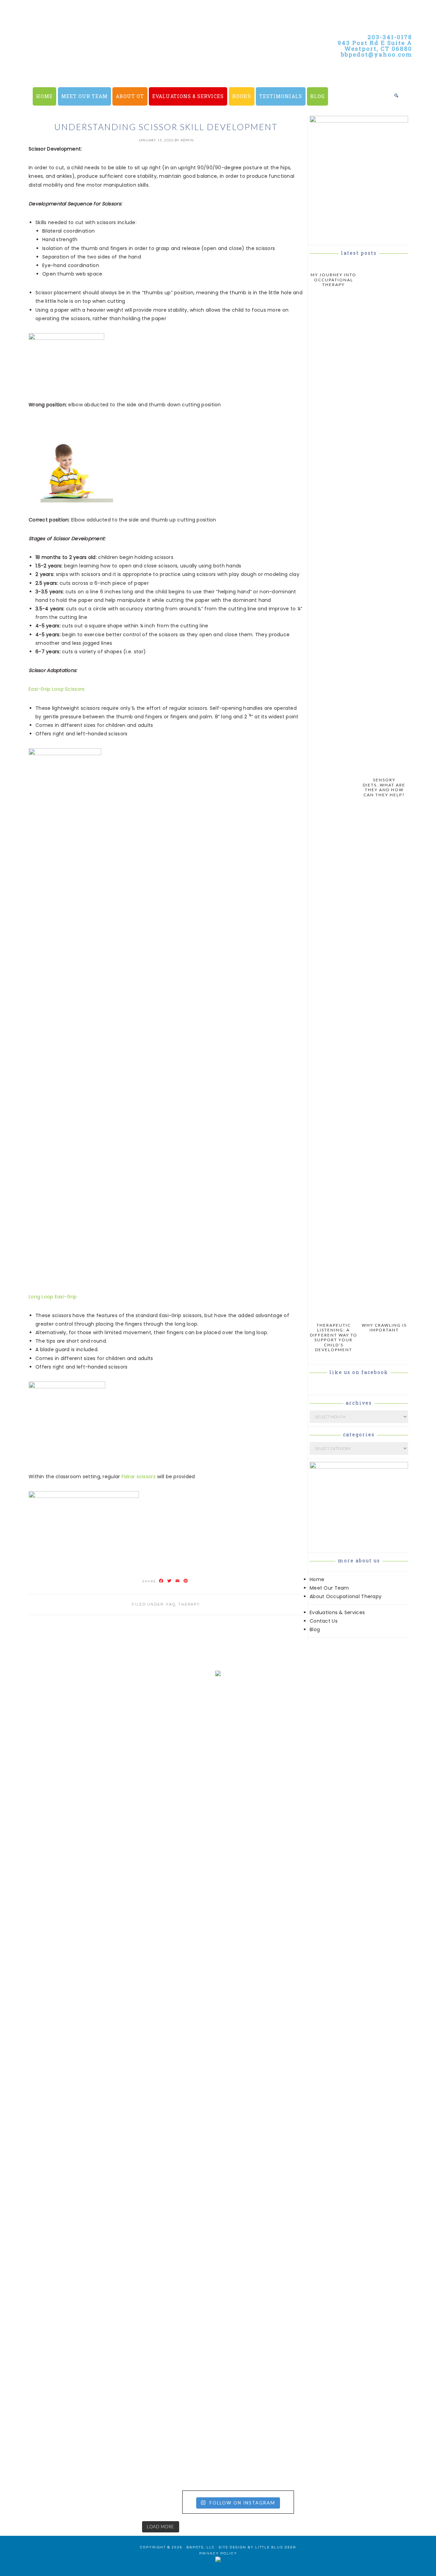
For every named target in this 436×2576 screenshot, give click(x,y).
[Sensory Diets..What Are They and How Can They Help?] (384, 770)
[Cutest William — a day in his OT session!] (163, 1907)
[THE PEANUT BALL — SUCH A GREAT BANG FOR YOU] (273, 2228)
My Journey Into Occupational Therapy (333, 280)
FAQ (171, 1604)
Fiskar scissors (139, 1477)
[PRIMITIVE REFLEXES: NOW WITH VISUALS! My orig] (53, 2335)
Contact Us (324, 1621)
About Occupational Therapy (346, 1596)
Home (317, 1579)
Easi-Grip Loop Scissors (57, 689)
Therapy (189, 1604)
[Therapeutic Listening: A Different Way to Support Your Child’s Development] (334, 1315)
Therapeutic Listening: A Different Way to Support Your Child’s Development (334, 1337)
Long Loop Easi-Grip (53, 1297)
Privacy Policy (218, 2554)
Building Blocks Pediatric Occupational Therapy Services (150, 68)
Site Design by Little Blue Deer (257, 2547)
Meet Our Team (329, 1588)
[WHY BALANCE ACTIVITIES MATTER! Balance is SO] (163, 2275)
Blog (315, 1629)
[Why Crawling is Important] (384, 1315)
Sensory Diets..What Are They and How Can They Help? (384, 787)
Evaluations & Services (337, 1612)
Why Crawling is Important (384, 1328)
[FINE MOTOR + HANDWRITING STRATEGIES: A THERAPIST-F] (273, 1915)
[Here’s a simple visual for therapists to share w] (53, 1744)
